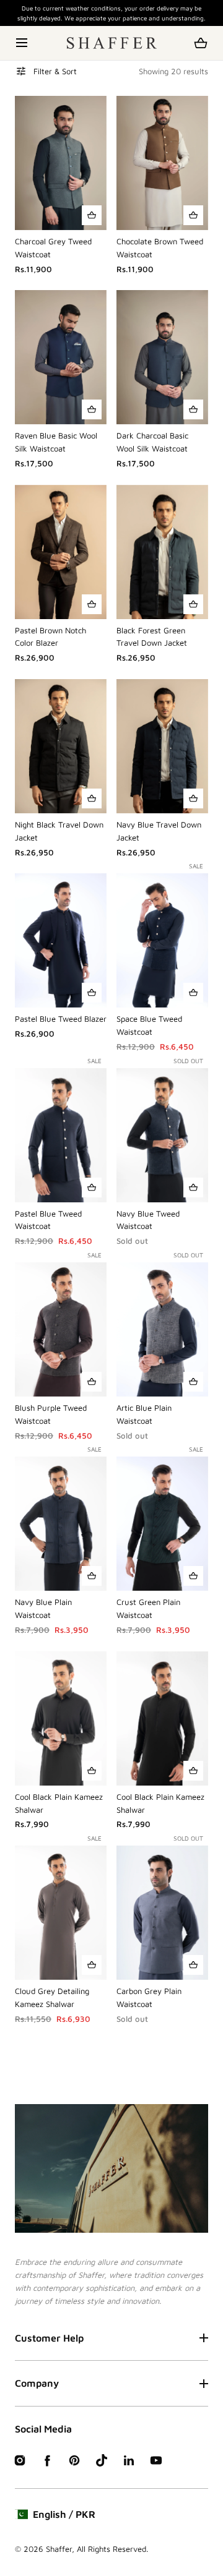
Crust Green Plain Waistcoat (148, 1608)
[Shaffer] (112, 43)
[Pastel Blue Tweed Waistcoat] (61, 1135)
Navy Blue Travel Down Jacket (159, 831)
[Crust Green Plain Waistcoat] (162, 1524)
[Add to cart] (92, 215)
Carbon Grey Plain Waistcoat (149, 1997)
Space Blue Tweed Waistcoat (149, 1025)
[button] (23, 43)
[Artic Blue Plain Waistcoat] (162, 1329)
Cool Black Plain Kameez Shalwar (59, 1803)
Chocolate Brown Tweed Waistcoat (160, 248)
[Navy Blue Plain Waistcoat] (61, 1524)
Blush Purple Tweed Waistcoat (51, 1414)
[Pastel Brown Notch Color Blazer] (61, 552)
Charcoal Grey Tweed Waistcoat (53, 248)
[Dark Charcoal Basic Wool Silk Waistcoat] (162, 357)
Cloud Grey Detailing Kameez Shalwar (52, 1997)
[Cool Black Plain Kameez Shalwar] (61, 1718)
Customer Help (49, 2338)
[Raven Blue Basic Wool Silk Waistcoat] (61, 357)
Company (37, 2383)
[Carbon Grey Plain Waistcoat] (162, 1913)
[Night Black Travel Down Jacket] (61, 746)
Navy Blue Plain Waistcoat (43, 1608)
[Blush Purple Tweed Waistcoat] (61, 1329)
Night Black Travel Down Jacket (59, 831)
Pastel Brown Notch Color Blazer (50, 637)
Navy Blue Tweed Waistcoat (148, 1220)
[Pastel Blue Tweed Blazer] (61, 940)
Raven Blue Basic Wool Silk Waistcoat (56, 442)
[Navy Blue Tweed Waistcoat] (162, 1135)
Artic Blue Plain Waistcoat (144, 1414)
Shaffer (59, 2549)
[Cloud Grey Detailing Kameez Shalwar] (61, 1913)
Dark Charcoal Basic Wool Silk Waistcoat (152, 442)
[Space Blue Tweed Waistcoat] (162, 940)
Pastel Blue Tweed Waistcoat (48, 1220)
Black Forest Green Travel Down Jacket (152, 637)
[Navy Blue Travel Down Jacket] (162, 746)
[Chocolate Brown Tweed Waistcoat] (162, 163)
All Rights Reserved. (112, 2549)
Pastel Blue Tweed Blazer (61, 1019)
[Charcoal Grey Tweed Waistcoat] (61, 163)
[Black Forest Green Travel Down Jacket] (162, 552)
